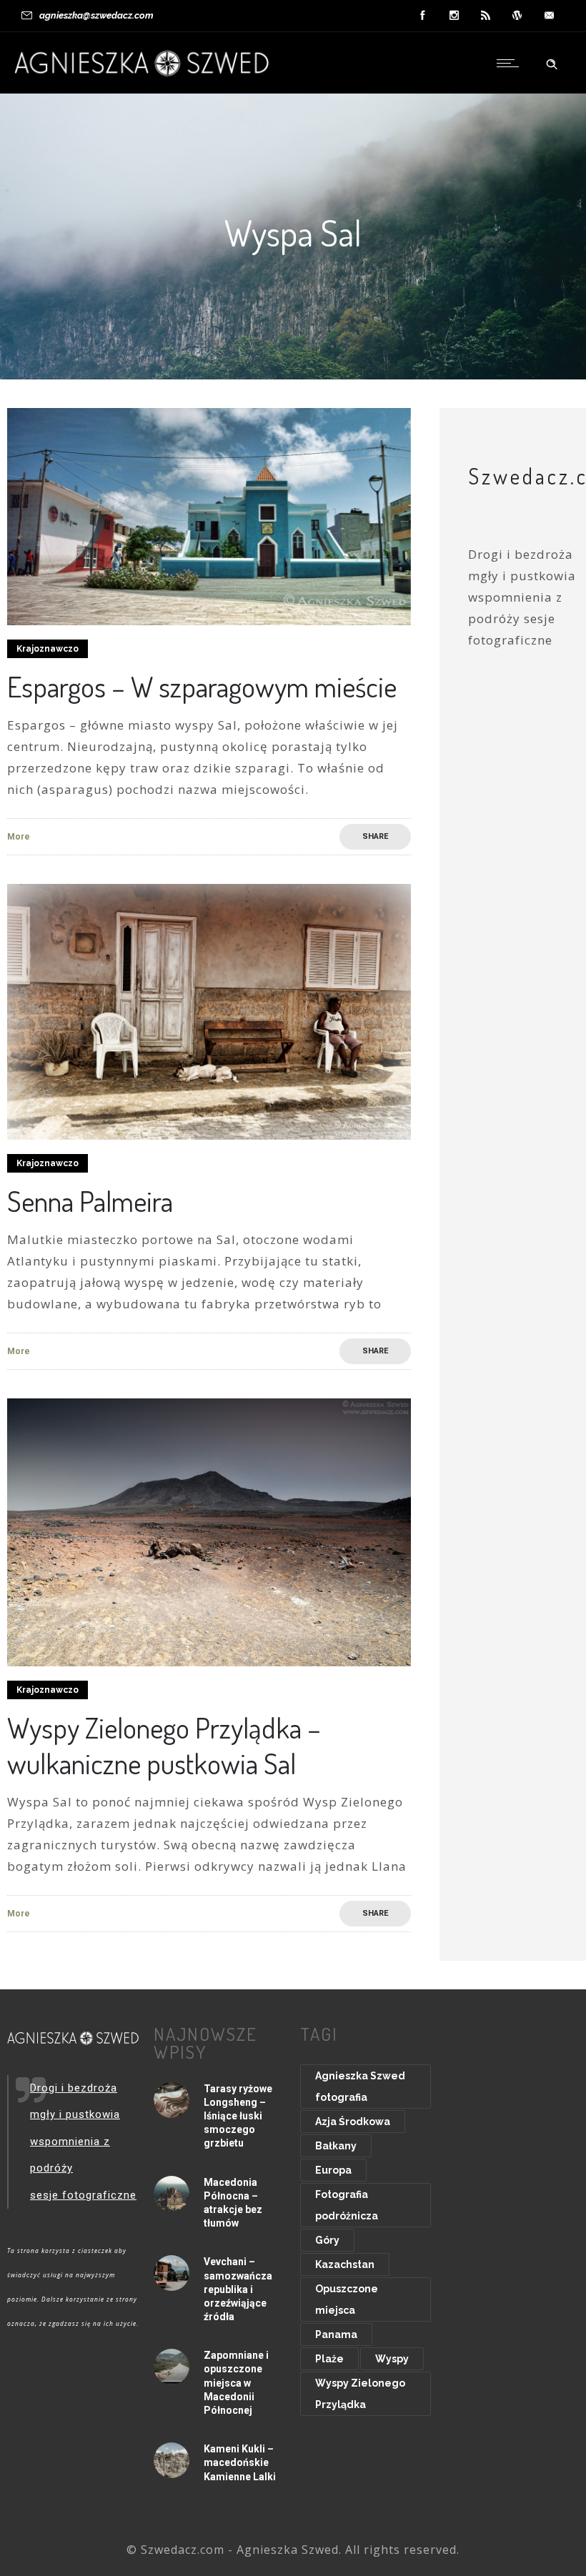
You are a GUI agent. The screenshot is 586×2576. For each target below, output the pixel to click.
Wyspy (392, 2359)
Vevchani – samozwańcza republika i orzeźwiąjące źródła (238, 2289)
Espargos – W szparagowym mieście (202, 686)
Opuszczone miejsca (347, 2299)
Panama (336, 2334)
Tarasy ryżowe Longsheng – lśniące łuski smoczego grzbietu (238, 2116)
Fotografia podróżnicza (347, 2205)
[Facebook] (423, 16)
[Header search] (552, 62)
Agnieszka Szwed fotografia (360, 2087)
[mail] (549, 16)
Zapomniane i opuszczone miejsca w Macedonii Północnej (236, 2383)
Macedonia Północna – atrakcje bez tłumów (233, 2203)
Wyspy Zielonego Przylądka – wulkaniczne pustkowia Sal (164, 1745)
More (19, 837)
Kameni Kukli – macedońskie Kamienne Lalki (240, 2462)
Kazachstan (345, 2264)
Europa (333, 2170)
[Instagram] (455, 16)
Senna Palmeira (90, 1200)
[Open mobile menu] (511, 63)
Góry (327, 2240)
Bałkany (336, 2146)
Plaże (329, 2359)
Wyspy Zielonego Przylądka (360, 2394)
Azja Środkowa (353, 2122)
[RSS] (486, 16)
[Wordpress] (517, 16)
